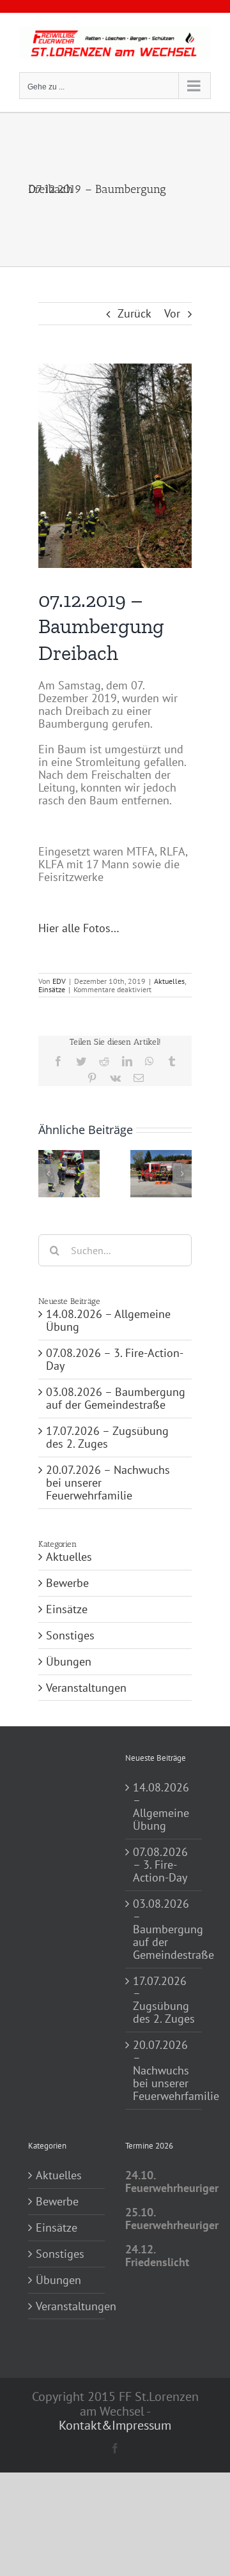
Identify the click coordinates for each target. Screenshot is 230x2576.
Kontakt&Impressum (115, 2425)
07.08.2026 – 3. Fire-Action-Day (115, 1359)
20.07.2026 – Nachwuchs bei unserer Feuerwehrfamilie (164, 2071)
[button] (48, 1174)
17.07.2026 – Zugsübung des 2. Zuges (107, 1437)
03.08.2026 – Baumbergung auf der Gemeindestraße (116, 1398)
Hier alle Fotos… (79, 928)
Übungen (69, 1662)
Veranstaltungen (86, 1688)
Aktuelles (169, 981)
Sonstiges (70, 1636)
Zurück (134, 313)
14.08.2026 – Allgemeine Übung (108, 1320)
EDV (59, 981)
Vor (172, 313)
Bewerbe (67, 1583)
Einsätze (52, 989)
